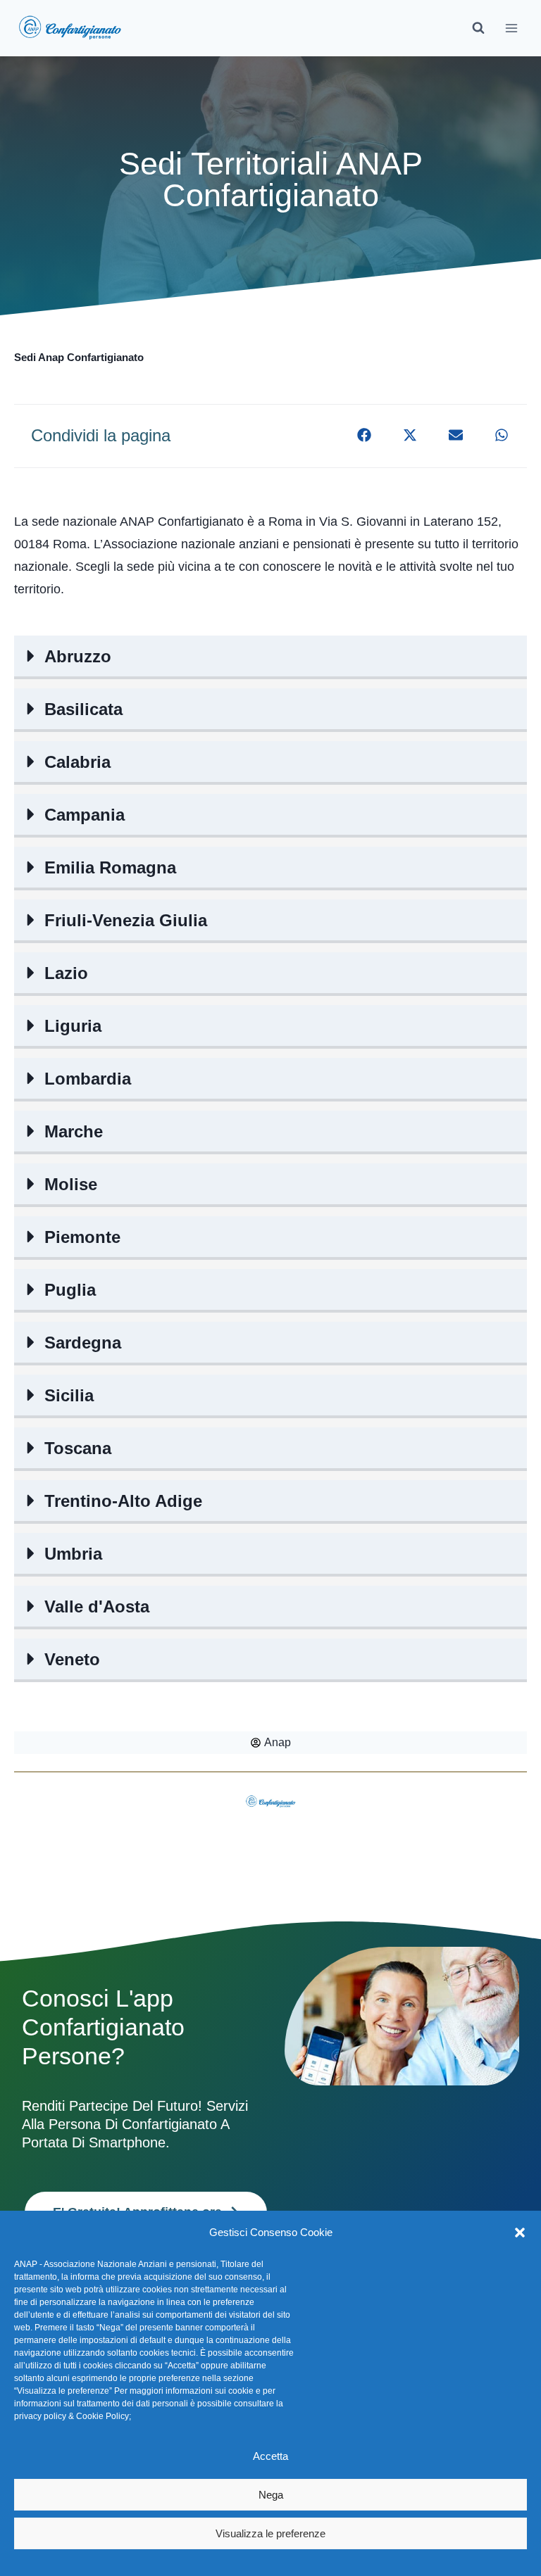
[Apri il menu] (511, 28)
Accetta (270, 2456)
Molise (71, 1184)
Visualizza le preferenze (270, 2533)
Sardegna (83, 1343)
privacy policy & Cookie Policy (71, 2416)
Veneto (72, 1659)
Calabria (77, 762)
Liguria (73, 1026)
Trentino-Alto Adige (123, 1501)
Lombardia (88, 1079)
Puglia (70, 1290)
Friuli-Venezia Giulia (126, 920)
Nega (271, 2495)
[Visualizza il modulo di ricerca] (478, 28)
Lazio (66, 973)
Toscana (78, 1448)
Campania (85, 815)
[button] (520, 2233)
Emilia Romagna (110, 867)
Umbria (73, 1554)
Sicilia (69, 1395)
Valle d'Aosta (97, 1606)
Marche (74, 1131)
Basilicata (83, 709)
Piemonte (82, 1237)
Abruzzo (78, 656)
